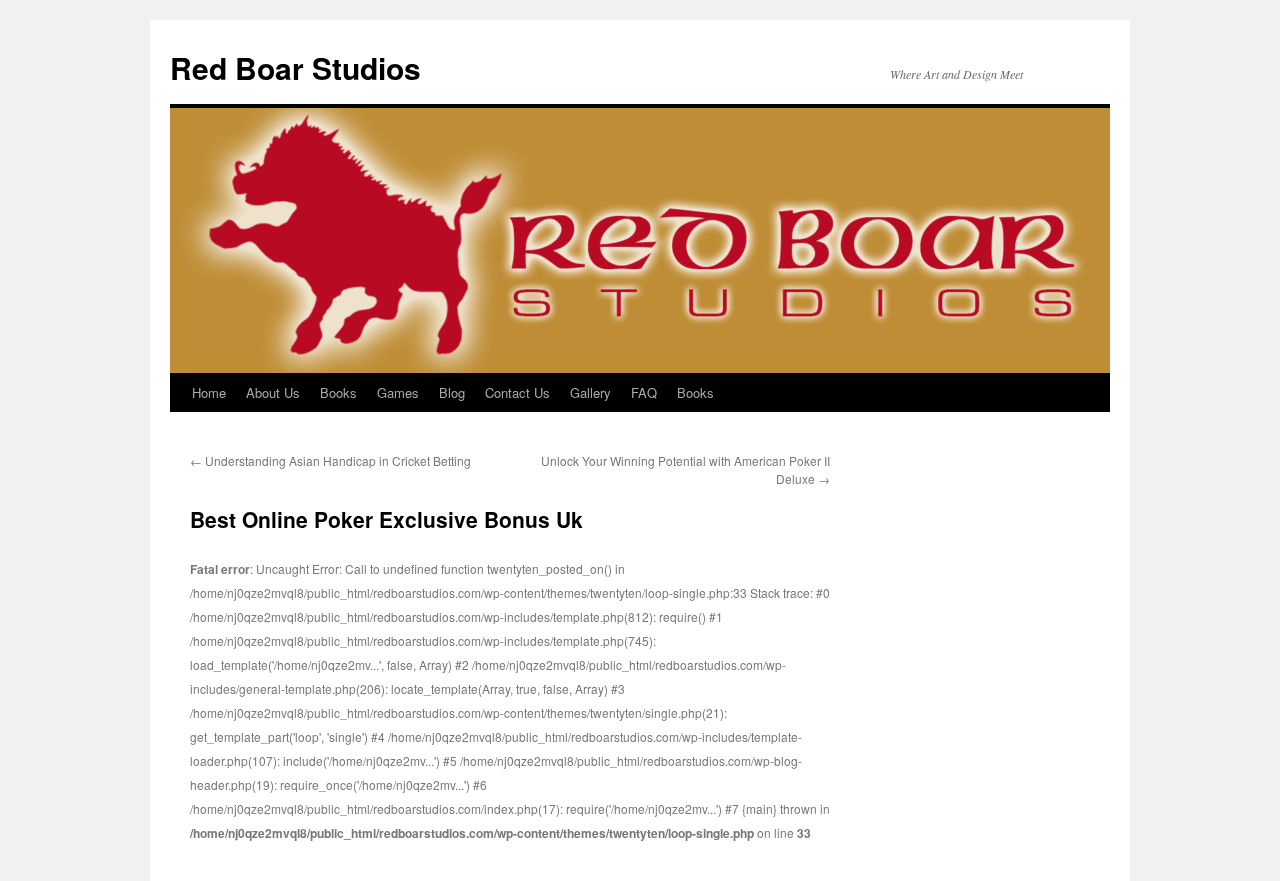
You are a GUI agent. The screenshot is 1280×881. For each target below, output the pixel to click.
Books (338, 392)
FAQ (644, 392)
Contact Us (517, 392)
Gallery (590, 392)
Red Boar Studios (295, 67)
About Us (273, 392)
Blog (452, 392)
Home (209, 392)
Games (398, 392)
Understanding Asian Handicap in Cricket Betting (330, 460)
